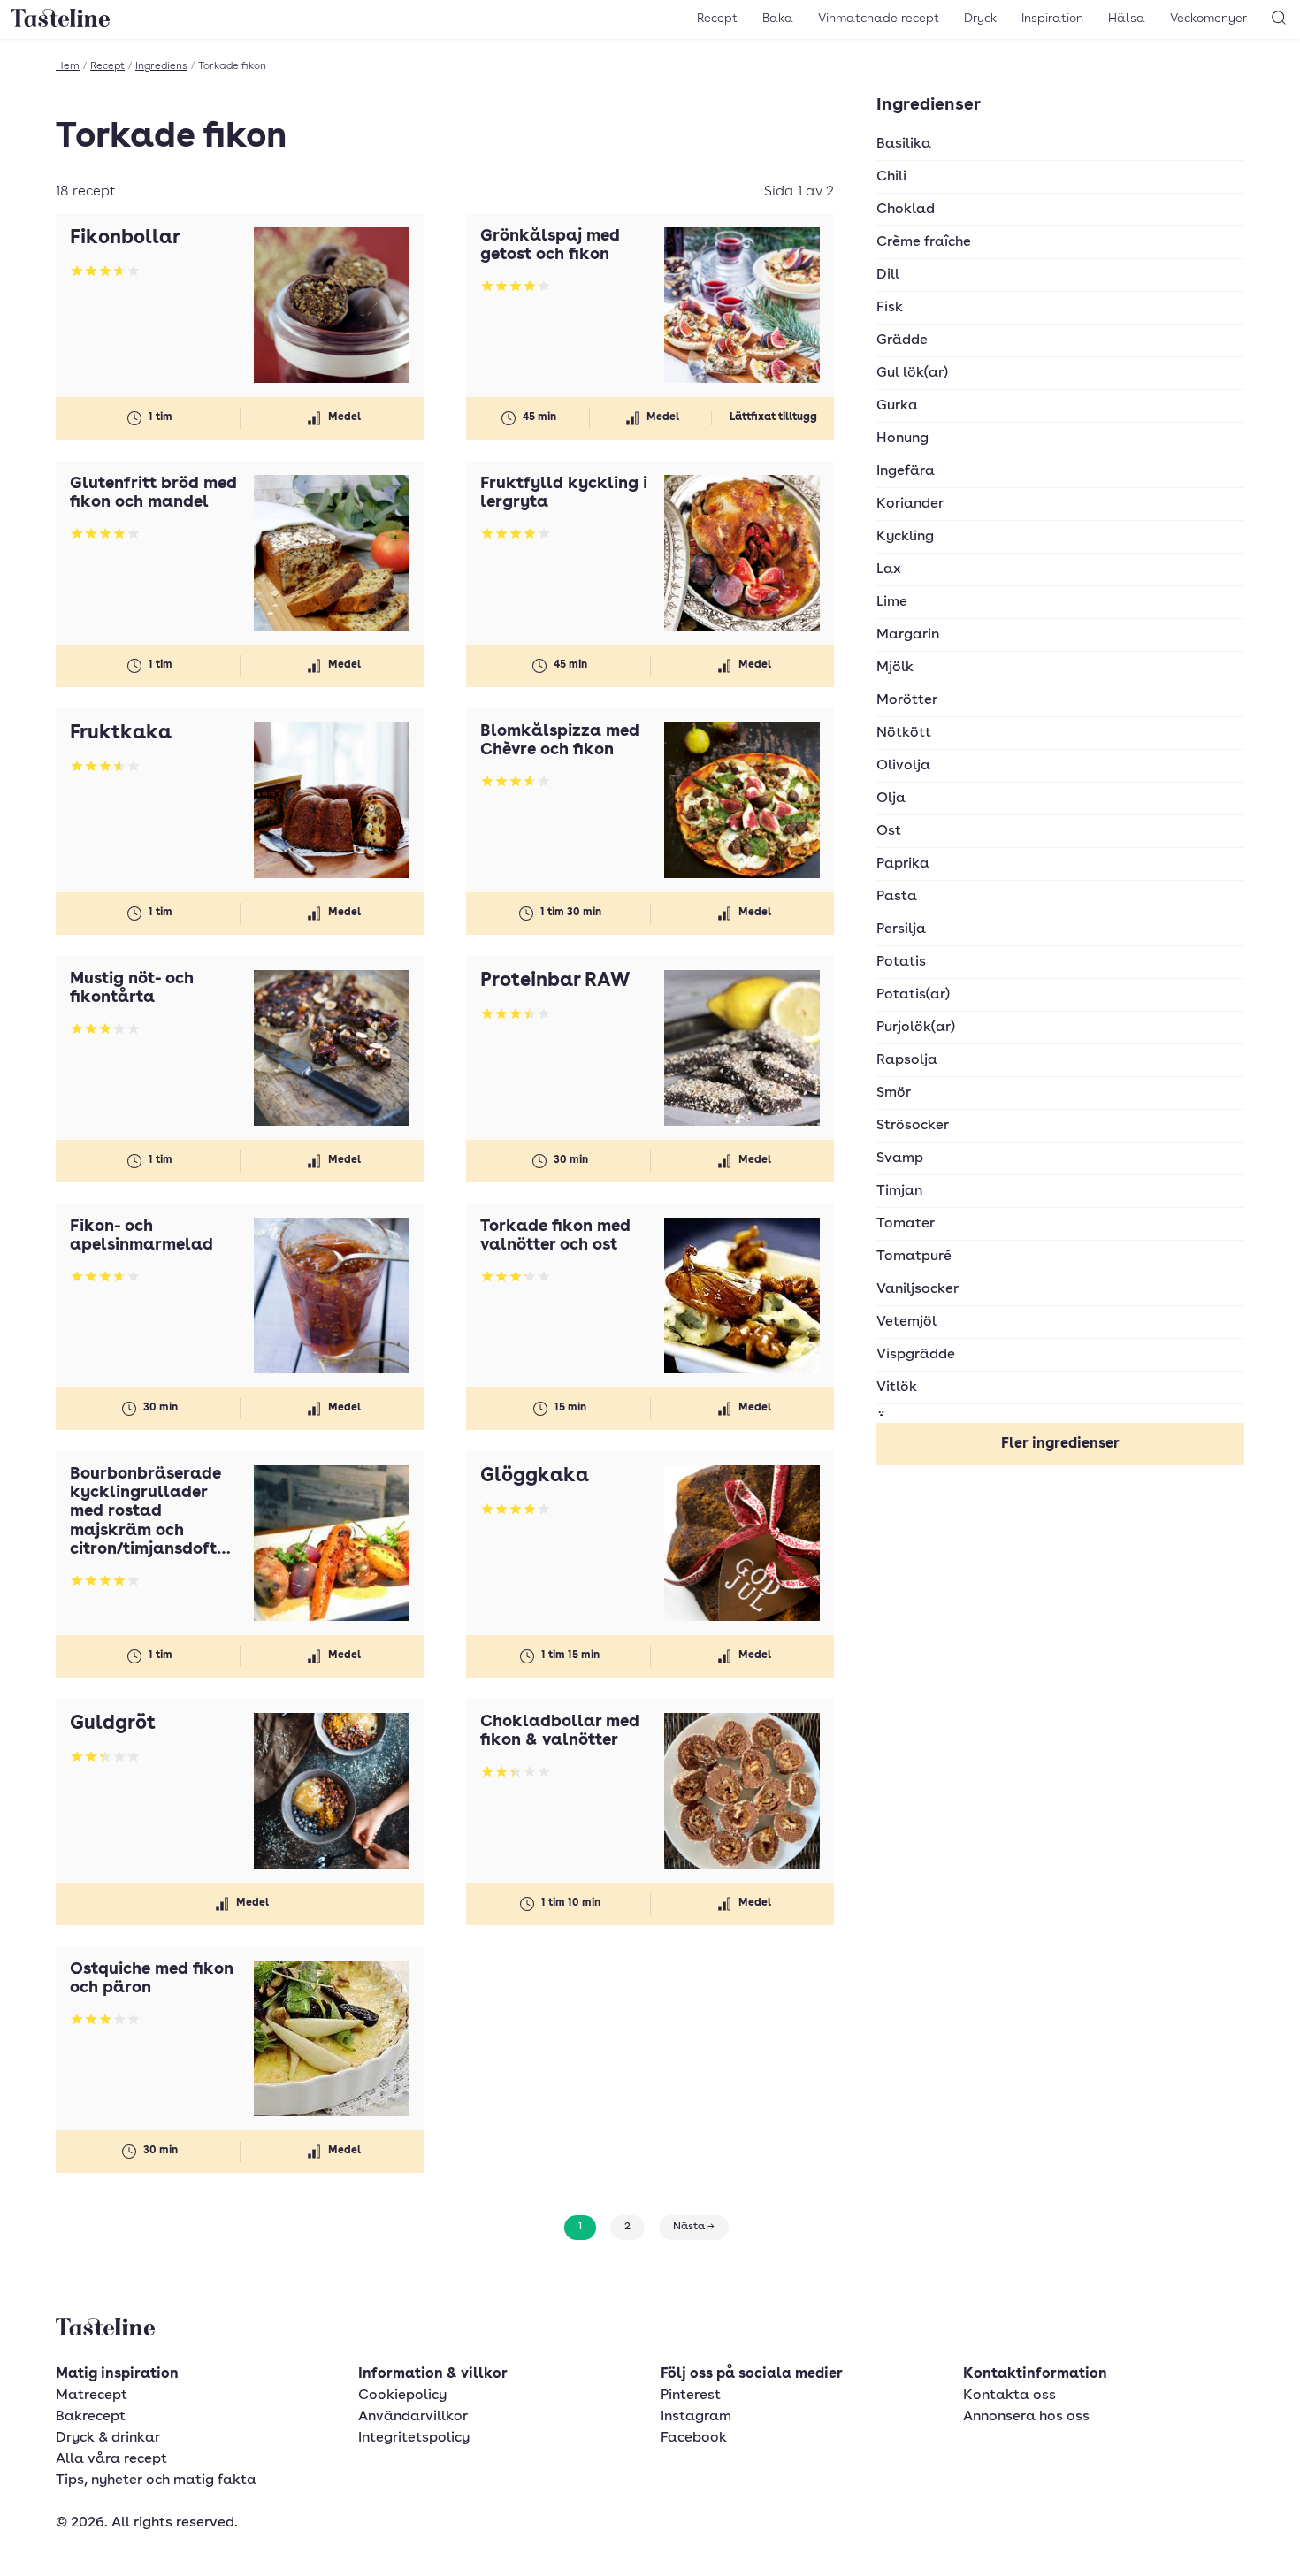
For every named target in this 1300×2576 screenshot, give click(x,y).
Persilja (901, 929)
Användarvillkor (413, 2417)
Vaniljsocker (918, 1289)
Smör (894, 1093)
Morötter (907, 700)
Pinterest (691, 2396)
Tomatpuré (914, 1257)
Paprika (903, 864)
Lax (889, 569)
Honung (902, 439)
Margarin (908, 635)
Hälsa (1127, 19)
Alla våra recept (111, 2459)
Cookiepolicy (402, 2396)
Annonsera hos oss (1026, 2417)
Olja (891, 799)
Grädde (902, 340)
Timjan (899, 1191)
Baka (778, 19)
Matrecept (92, 2396)
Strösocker (913, 1126)
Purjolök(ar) (916, 1028)
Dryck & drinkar (108, 2438)
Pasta (897, 897)
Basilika (904, 144)
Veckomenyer (1208, 19)
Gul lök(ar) (912, 373)
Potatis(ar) (913, 995)
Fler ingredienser (1060, 1444)
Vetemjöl (906, 1322)
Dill (888, 275)
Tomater (906, 1224)
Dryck (980, 19)
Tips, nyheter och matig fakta (156, 2480)
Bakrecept (91, 2417)
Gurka (897, 406)
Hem (68, 66)
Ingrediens (161, 66)
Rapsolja (907, 1060)
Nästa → (694, 2227)
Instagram (696, 2417)
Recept (717, 19)
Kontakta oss (1009, 2396)
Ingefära (906, 471)
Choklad (906, 210)
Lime (892, 602)
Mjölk (895, 668)
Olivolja (903, 766)
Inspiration (1052, 19)
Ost (889, 831)
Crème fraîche (924, 242)
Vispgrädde (916, 1355)
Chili (891, 177)
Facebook (694, 2438)
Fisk (890, 308)
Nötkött (904, 733)
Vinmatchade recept (879, 19)
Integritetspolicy (414, 2438)
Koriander (910, 504)
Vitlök (897, 1387)
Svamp (900, 1158)
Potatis (901, 962)
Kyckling (905, 537)
